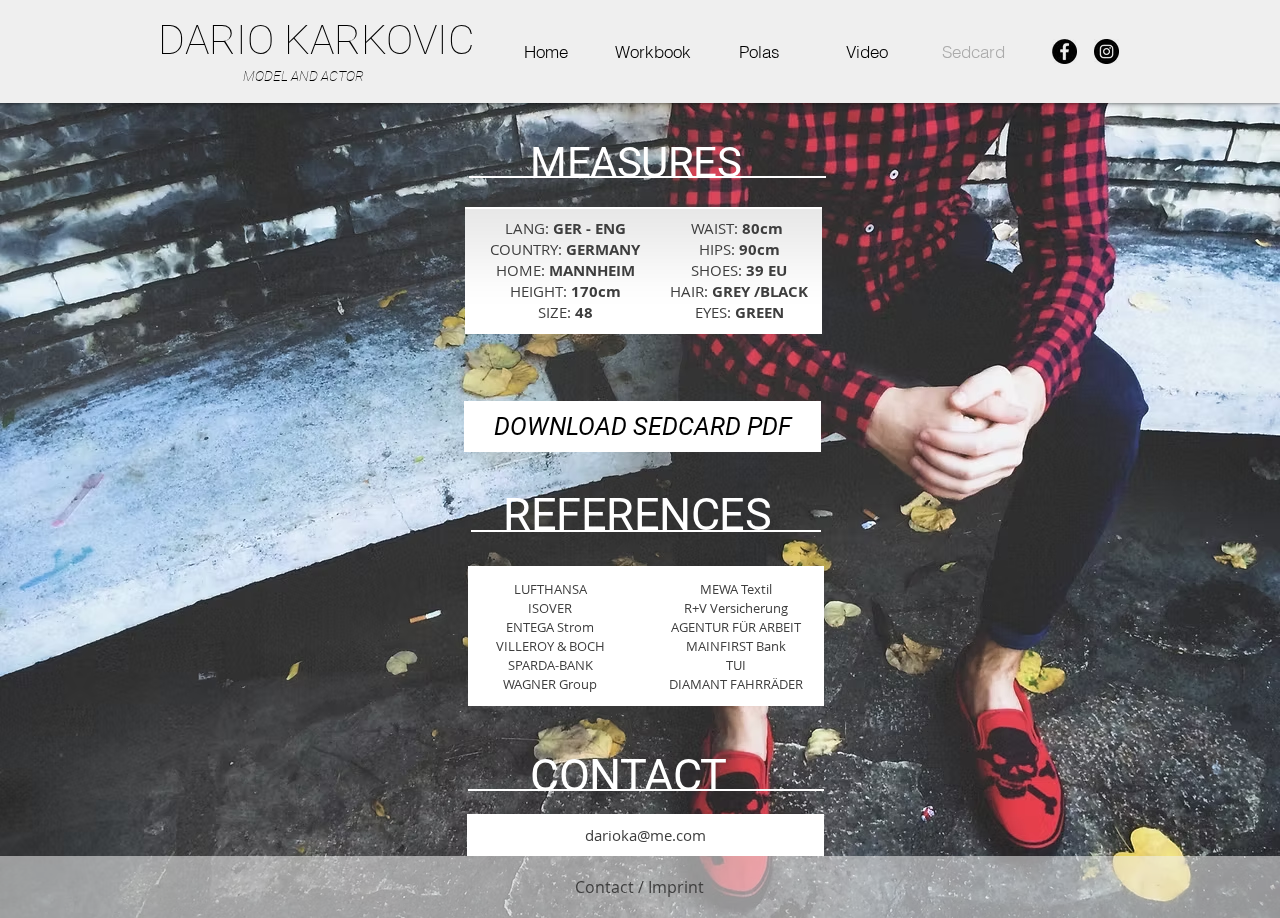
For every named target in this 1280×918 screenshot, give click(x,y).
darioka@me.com (645, 835)
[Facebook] (1064, 51)
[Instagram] (1106, 51)
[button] (652, 51)
